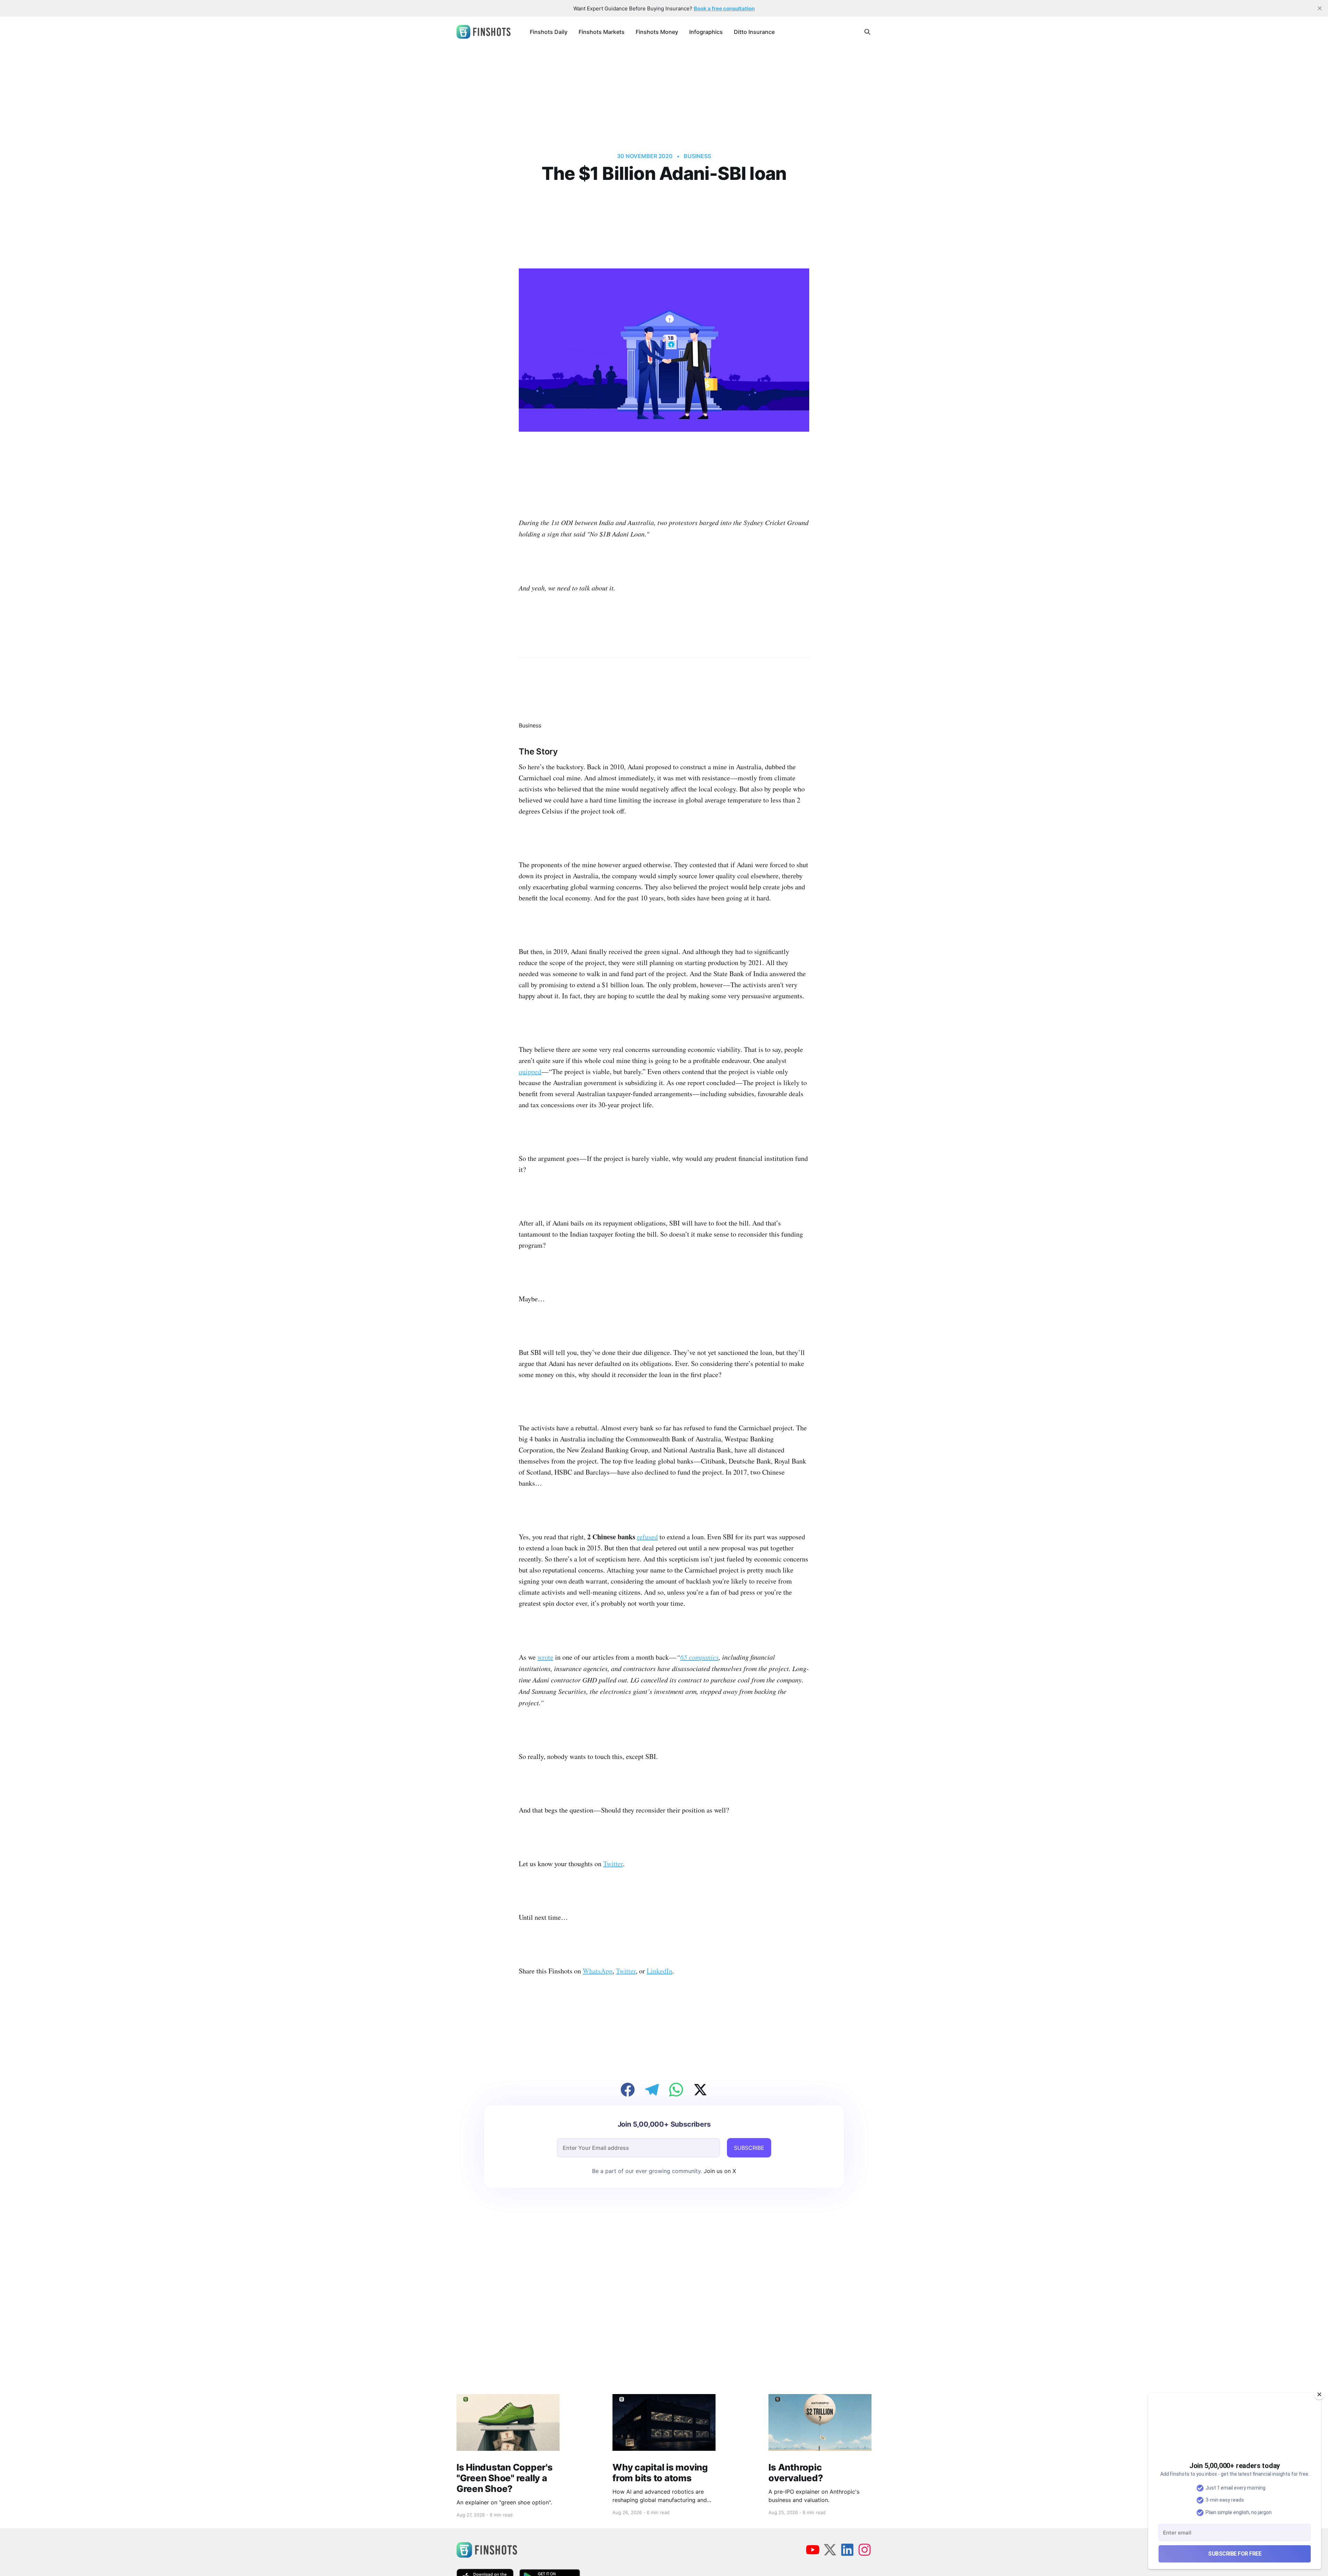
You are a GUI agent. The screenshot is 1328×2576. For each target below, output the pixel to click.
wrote (545, 1657)
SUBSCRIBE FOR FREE (1235, 2554)
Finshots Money (657, 32)
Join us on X (719, 2171)
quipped (530, 1071)
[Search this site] (867, 32)
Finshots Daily (549, 32)
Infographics (706, 32)
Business (697, 156)
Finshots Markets (602, 32)
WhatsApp (598, 1971)
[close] (1320, 8)
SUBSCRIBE (749, 2148)
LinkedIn (660, 1971)
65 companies (699, 1657)
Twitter (613, 1864)
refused (647, 1537)
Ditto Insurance (754, 32)
